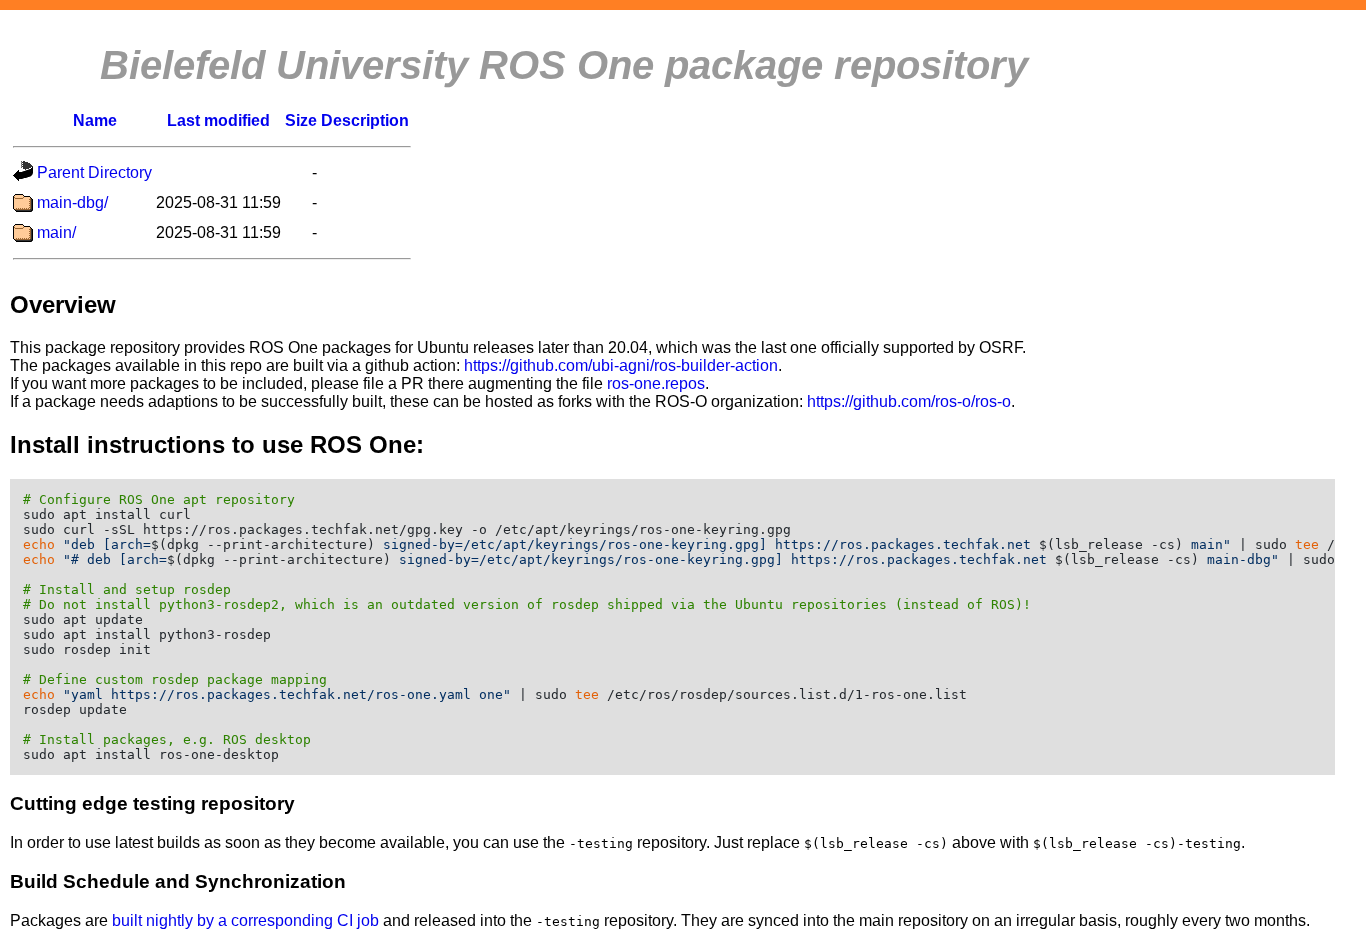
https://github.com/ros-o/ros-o (909, 401)
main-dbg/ (72, 202)
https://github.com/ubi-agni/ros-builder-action (621, 365)
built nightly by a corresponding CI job (245, 920)
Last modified (218, 120)
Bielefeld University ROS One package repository (564, 65)
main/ (56, 232)
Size (301, 120)
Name (95, 120)
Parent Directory (94, 172)
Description (365, 120)
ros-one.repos (656, 383)
